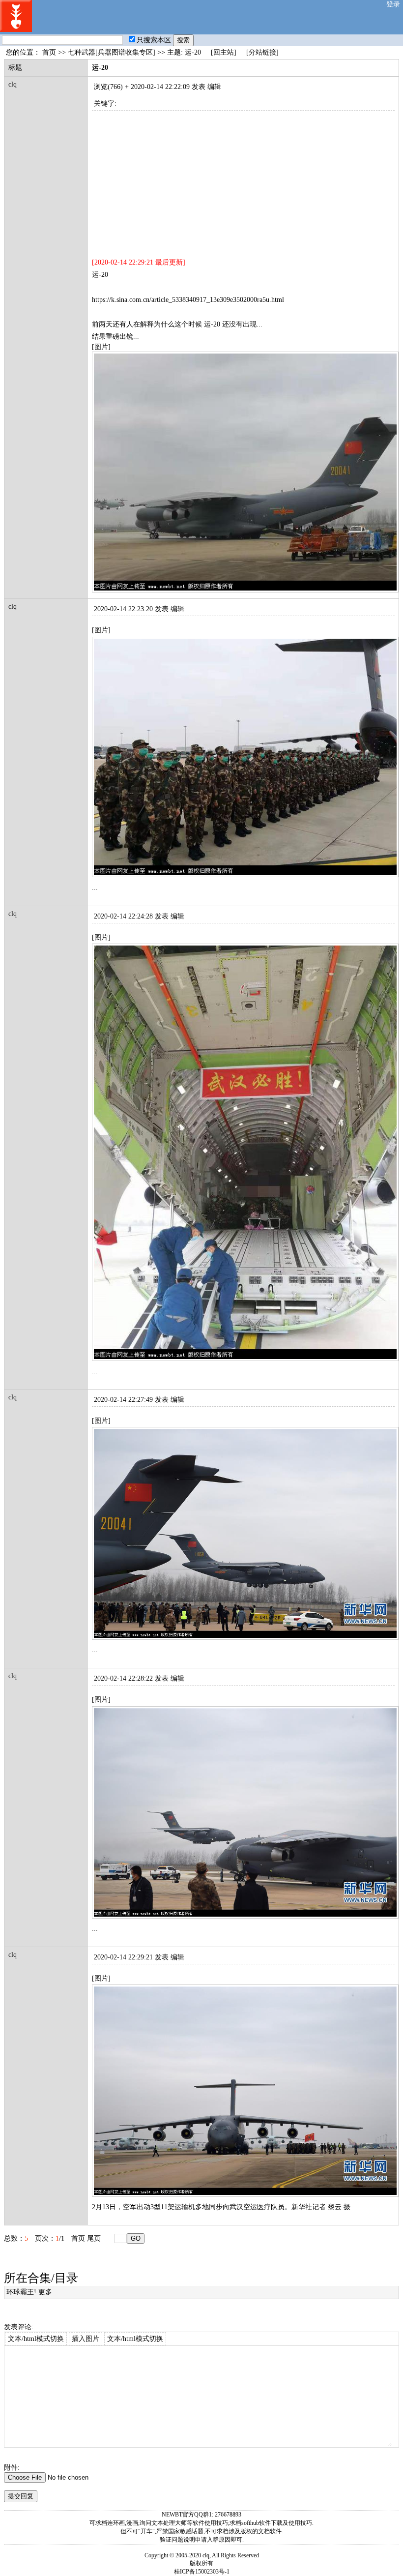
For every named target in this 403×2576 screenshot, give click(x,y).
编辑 (214, 87)
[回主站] (224, 52)
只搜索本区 (154, 40)
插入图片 (86, 2339)
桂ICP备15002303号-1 (202, 2572)
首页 (49, 52)
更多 (45, 2292)
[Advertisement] (243, 179)
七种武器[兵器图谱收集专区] (112, 52)
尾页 (94, 2238)
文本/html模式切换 (36, 2339)
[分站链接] (262, 52)
